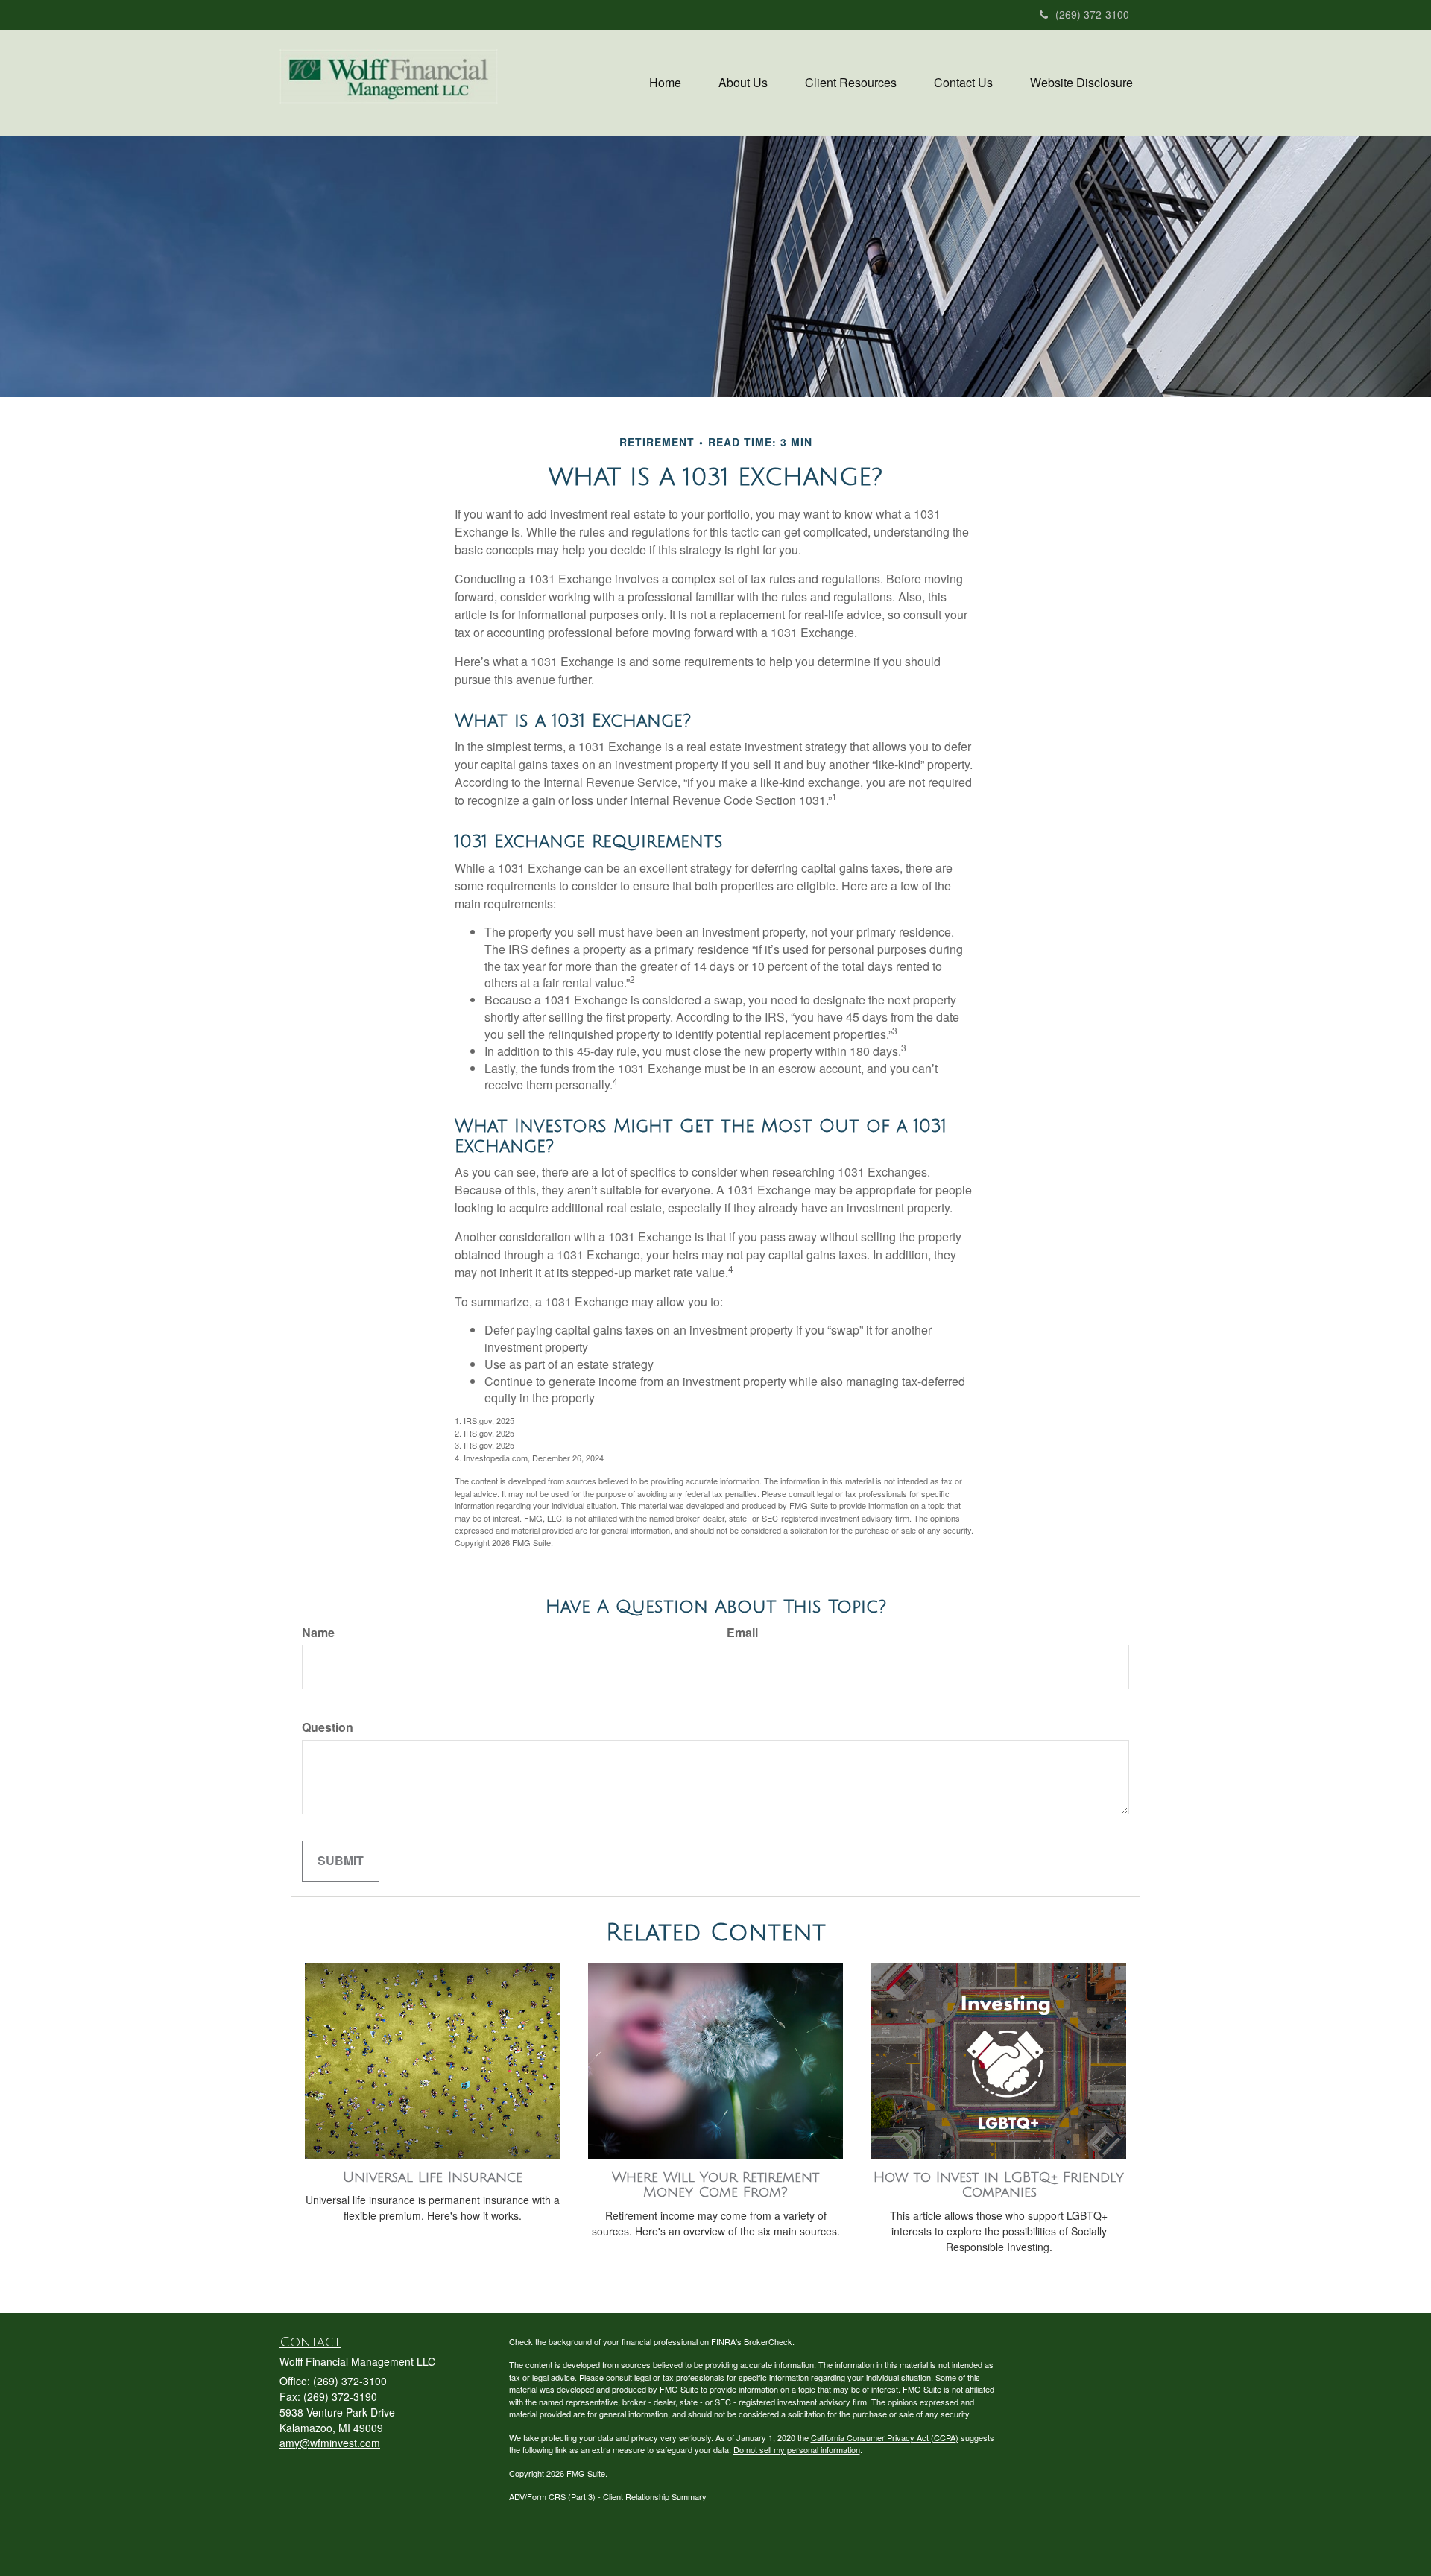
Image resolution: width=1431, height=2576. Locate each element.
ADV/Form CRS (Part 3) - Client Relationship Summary (608, 2496)
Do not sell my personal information (797, 2449)
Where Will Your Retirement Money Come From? (715, 2185)
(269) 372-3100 (1092, 14)
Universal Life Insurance (433, 2177)
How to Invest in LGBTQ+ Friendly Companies (999, 2185)
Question (328, 1727)
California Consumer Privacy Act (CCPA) (885, 2437)
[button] (743, 83)
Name (318, 1633)
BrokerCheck (768, 2341)
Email (742, 1633)
